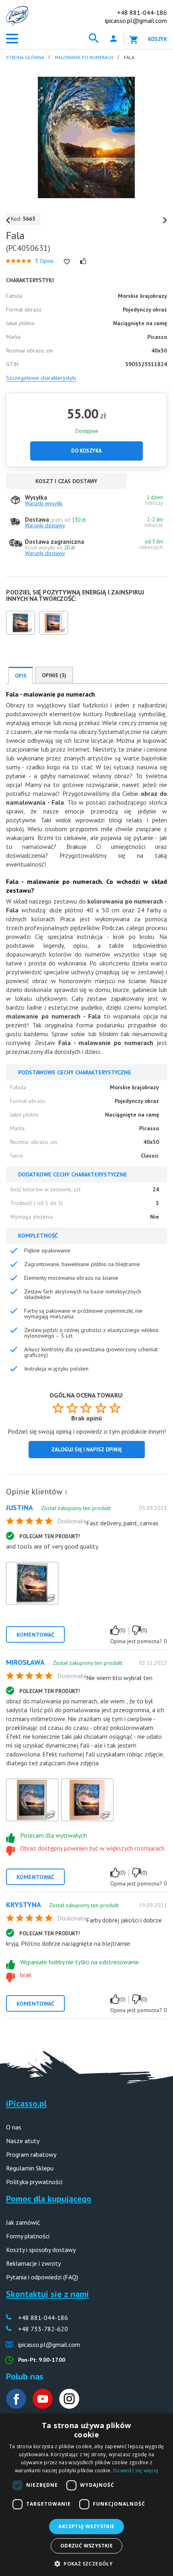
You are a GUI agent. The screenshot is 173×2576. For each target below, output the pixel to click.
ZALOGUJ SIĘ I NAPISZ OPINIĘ (87, 1450)
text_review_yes (115, 1630)
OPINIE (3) (54, 675)
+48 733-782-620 (43, 2329)
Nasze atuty (23, 2141)
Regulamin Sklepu (30, 2168)
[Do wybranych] (67, 262)
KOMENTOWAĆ (35, 1635)
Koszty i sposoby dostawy (41, 2250)
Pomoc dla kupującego (49, 2199)
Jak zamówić (23, 2222)
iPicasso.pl (26, 2103)
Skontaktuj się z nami (47, 2294)
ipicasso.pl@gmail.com (136, 20)
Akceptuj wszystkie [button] (86, 2526)
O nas (14, 2127)
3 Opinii (44, 261)
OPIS (21, 676)
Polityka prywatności (34, 2182)
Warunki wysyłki (44, 503)
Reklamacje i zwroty (33, 2263)
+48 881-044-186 (142, 12)
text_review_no (136, 1630)
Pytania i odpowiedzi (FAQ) (42, 2277)
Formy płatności (28, 2236)
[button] (86, 2563)
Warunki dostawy (45, 525)
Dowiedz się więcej (136, 2470)
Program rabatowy (31, 2154)
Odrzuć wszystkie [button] (86, 2546)
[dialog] (86, 2495)
